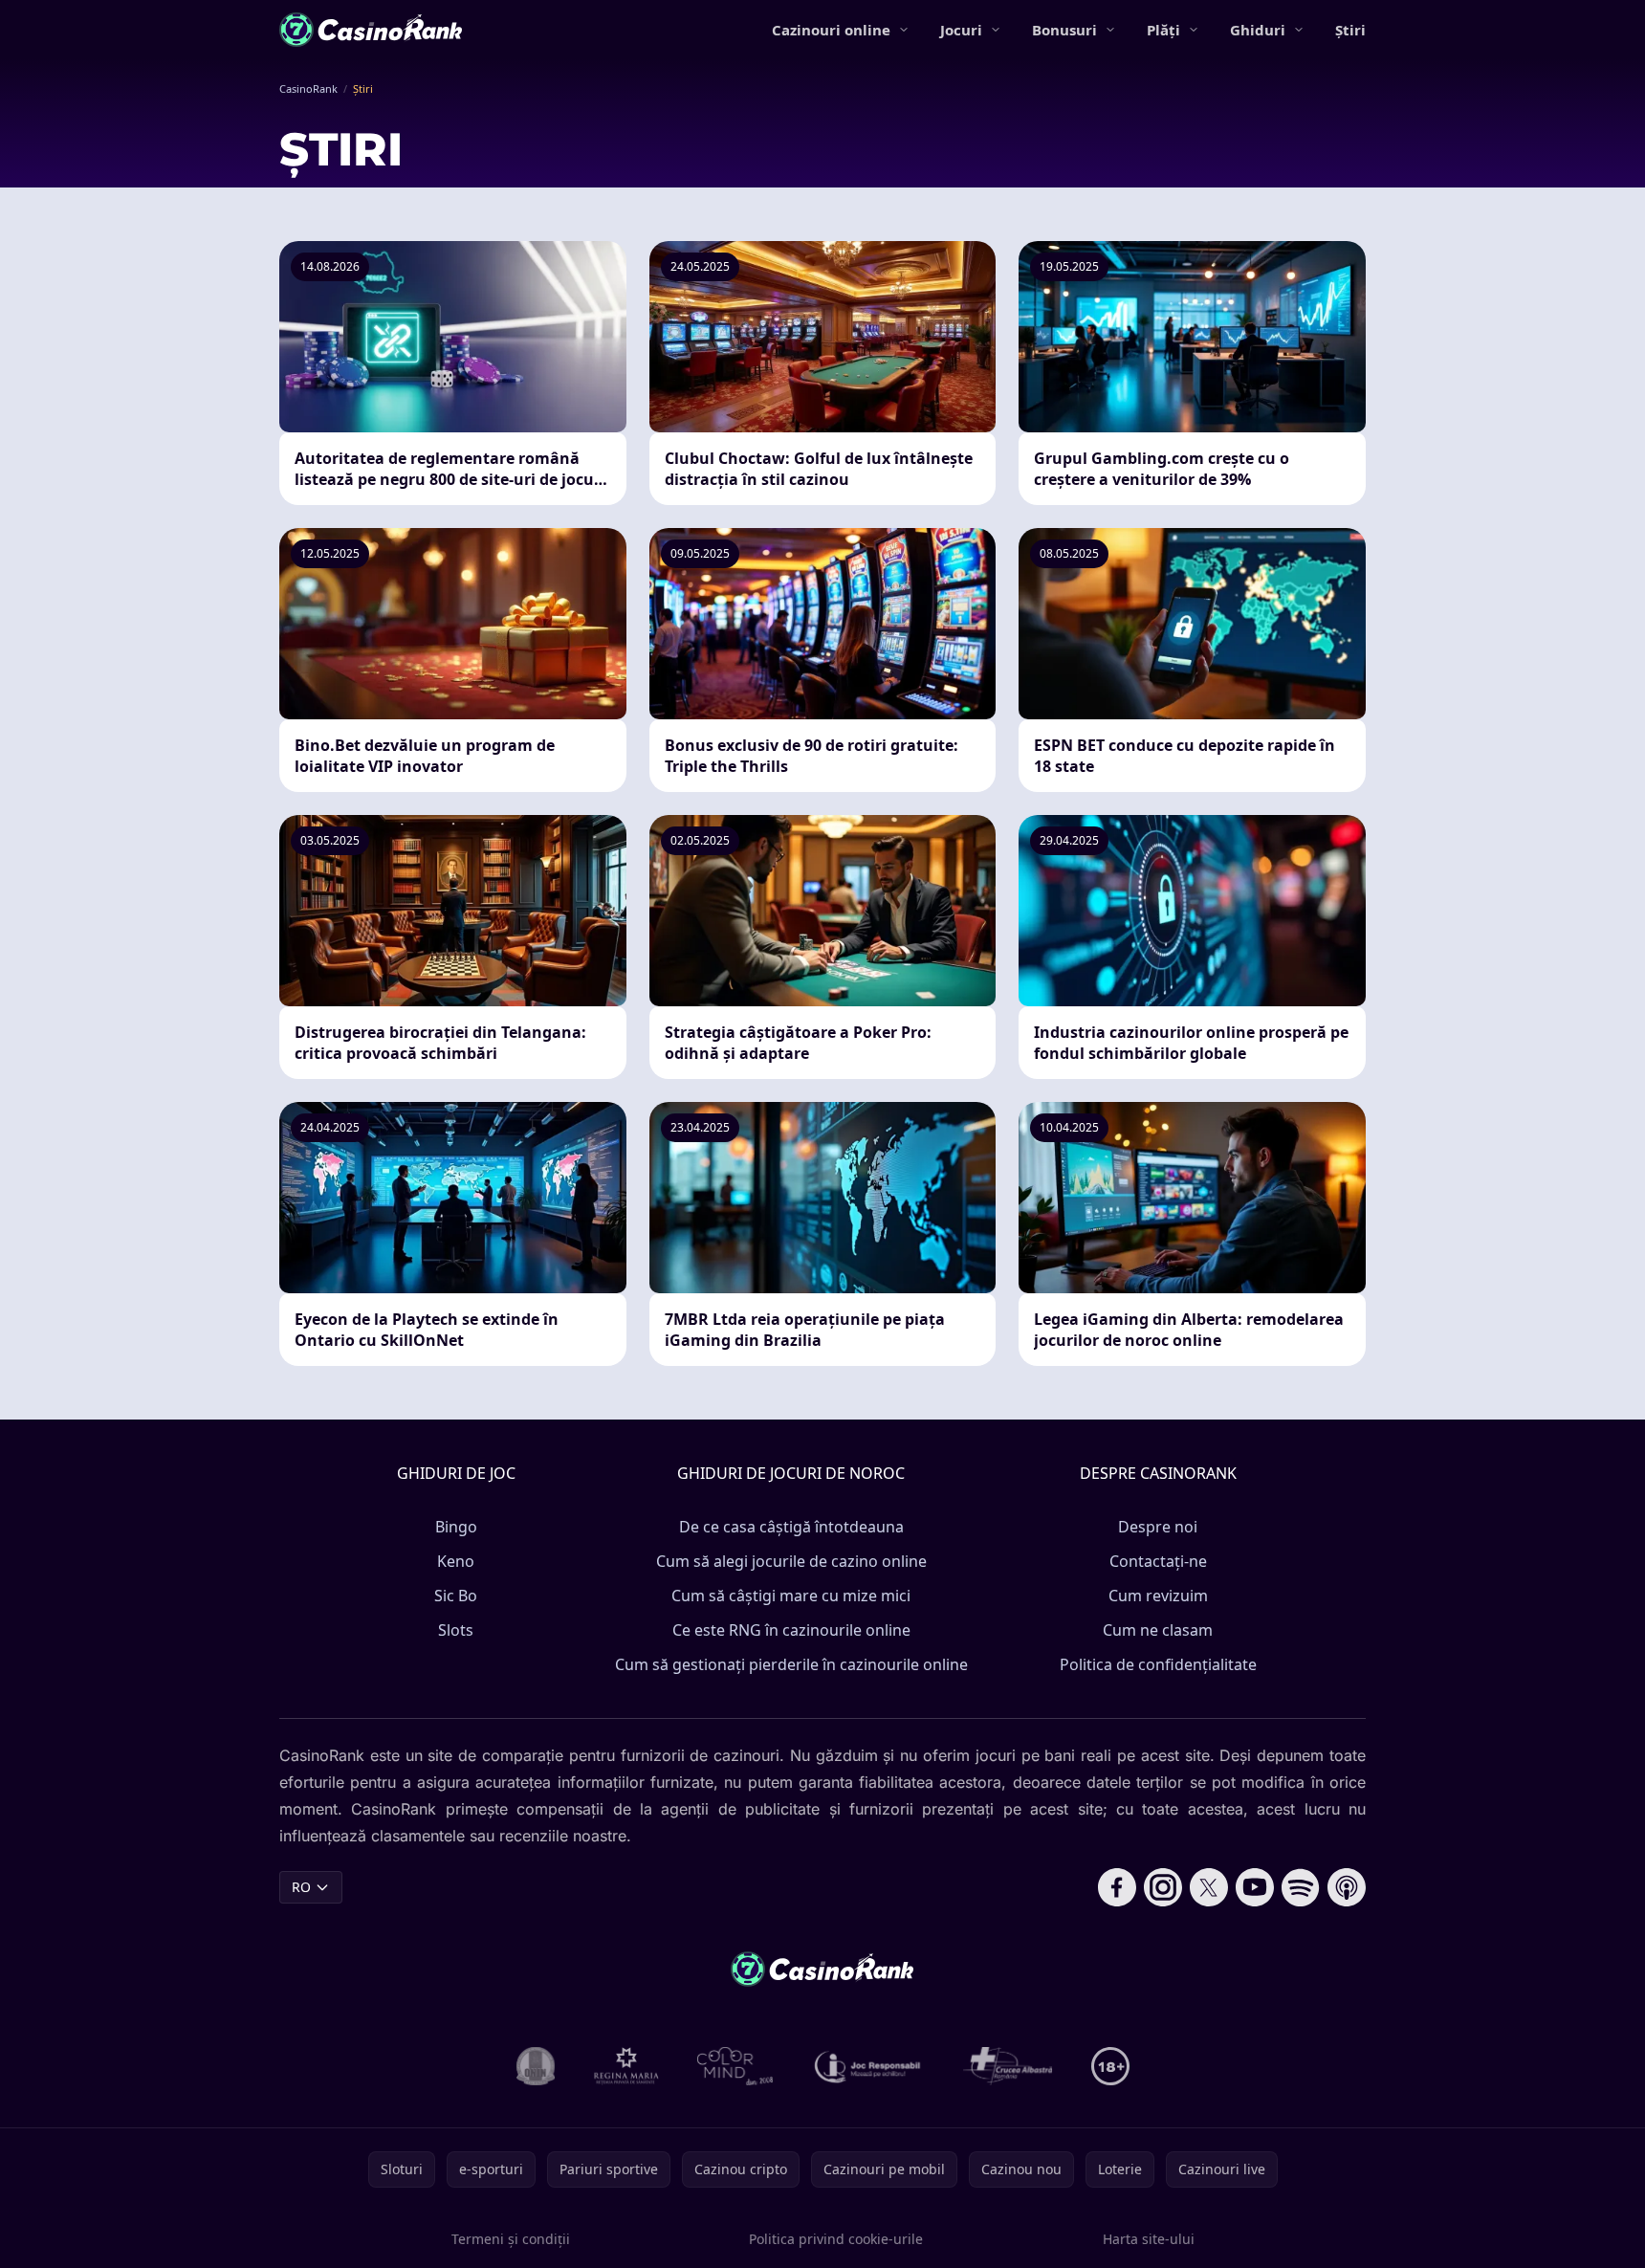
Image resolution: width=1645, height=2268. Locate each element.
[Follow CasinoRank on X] (1209, 1887)
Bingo (456, 1527)
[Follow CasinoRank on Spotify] (1301, 1887)
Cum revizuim (1158, 1596)
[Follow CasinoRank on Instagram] (1163, 1887)
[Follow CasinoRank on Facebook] (1117, 1887)
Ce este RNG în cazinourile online (791, 1630)
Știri (1350, 30)
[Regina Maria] (626, 2066)
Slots (456, 1630)
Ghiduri (1258, 30)
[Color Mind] (735, 2066)
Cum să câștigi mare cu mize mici (791, 1596)
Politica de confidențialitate (1158, 1664)
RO (301, 1887)
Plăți (1163, 30)
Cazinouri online (831, 30)
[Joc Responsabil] (868, 2066)
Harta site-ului (1149, 2239)
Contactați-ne (1158, 1561)
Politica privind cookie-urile (836, 2239)
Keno (456, 1561)
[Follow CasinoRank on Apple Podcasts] (1347, 1887)
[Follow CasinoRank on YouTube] (1255, 1887)
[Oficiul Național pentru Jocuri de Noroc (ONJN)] (536, 2066)
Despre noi (1158, 1527)
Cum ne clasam (1158, 1630)
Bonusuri (1064, 30)
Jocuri (961, 30)
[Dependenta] (1008, 2066)
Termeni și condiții (511, 2239)
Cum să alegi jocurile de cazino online (791, 1561)
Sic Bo (456, 1596)
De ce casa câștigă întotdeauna (791, 1527)
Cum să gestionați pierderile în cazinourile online (791, 1664)
